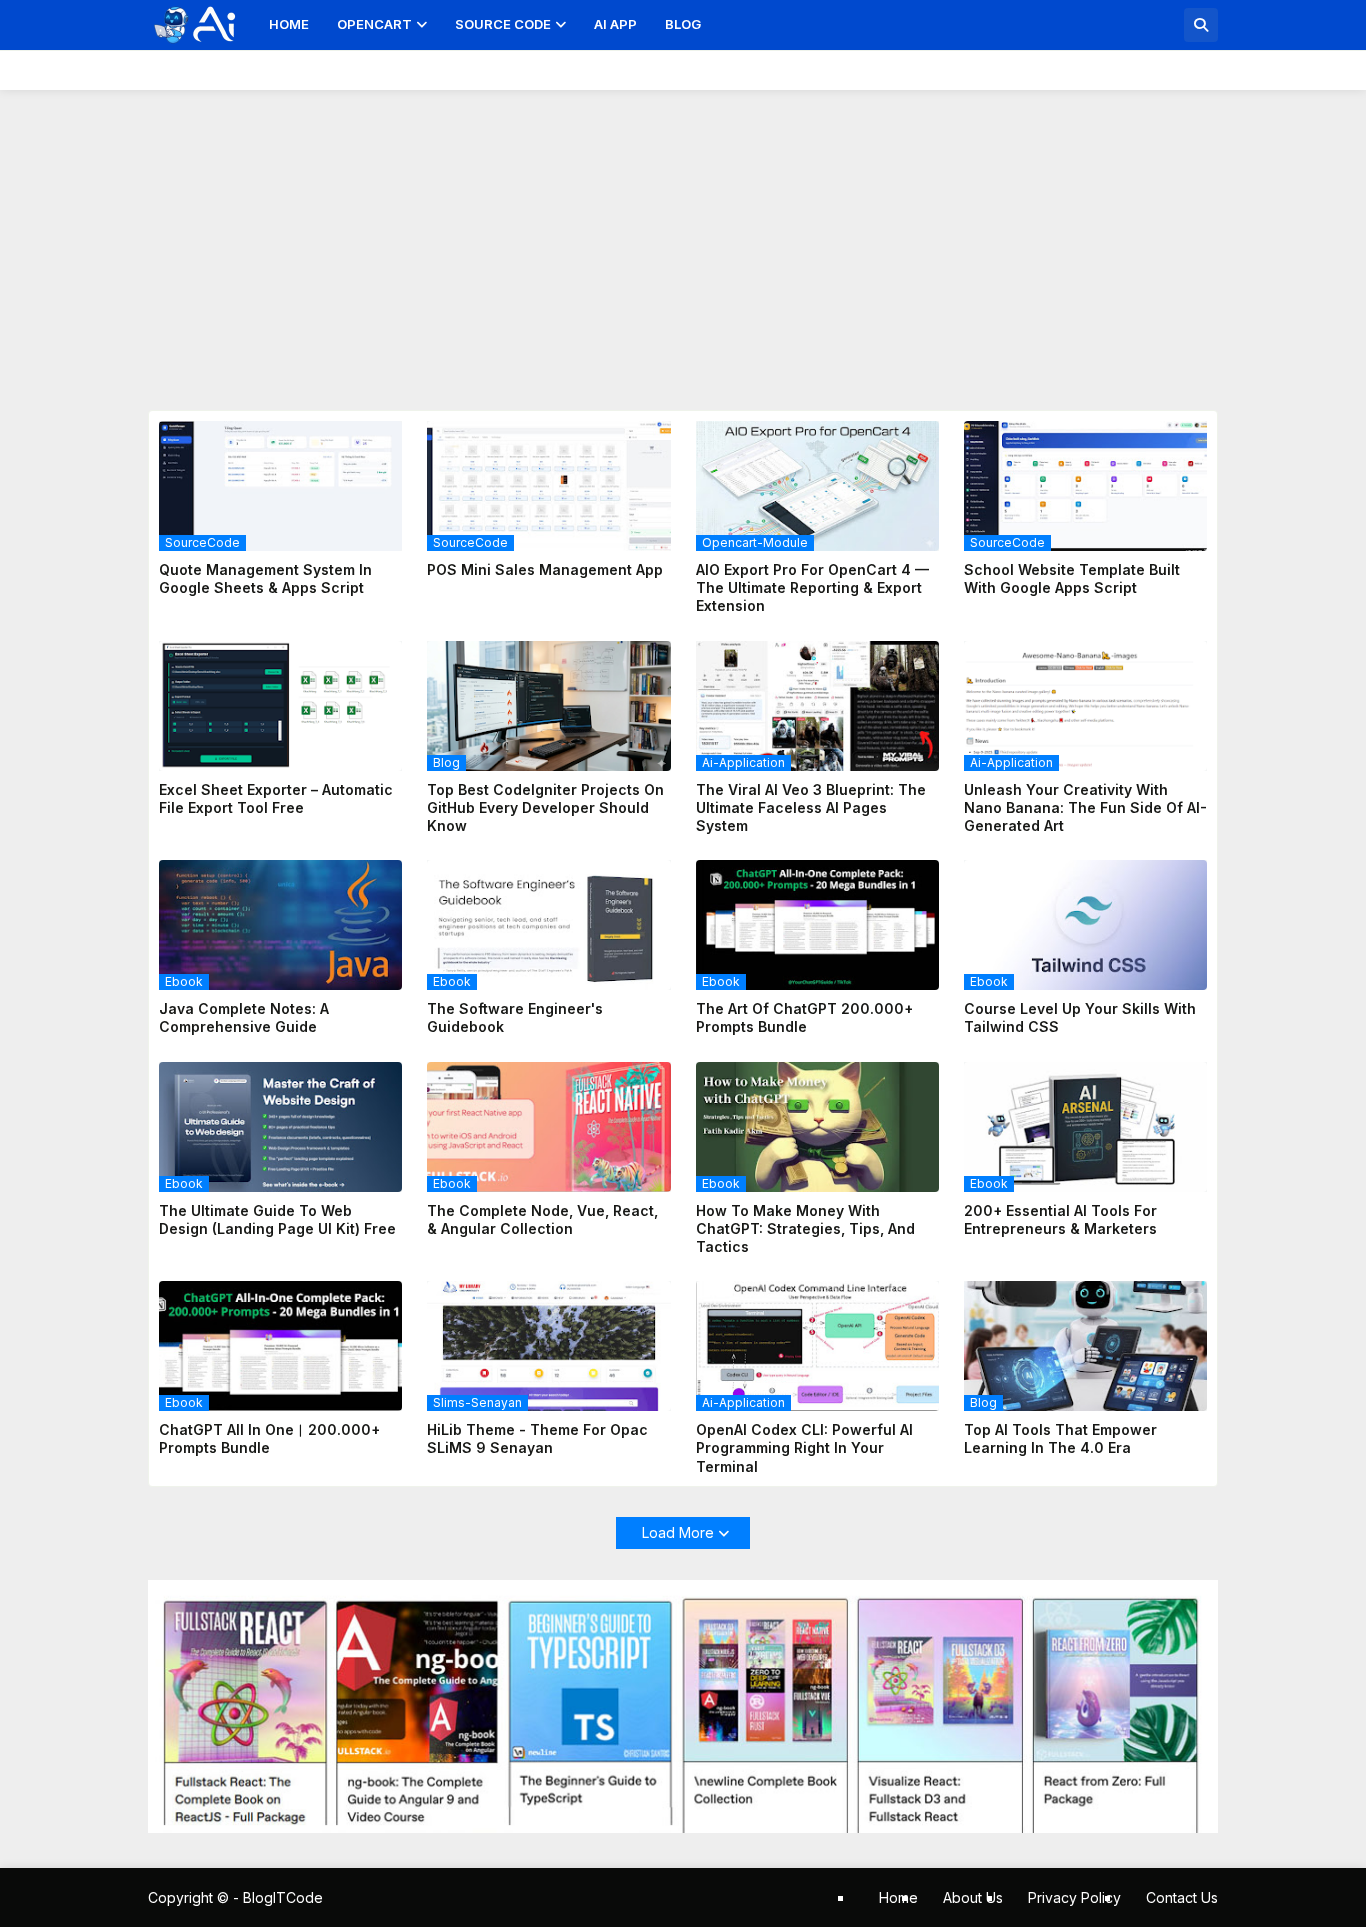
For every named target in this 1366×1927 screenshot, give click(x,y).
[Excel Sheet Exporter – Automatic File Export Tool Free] (280, 706)
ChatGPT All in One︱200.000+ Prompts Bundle (269, 1438)
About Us (973, 1897)
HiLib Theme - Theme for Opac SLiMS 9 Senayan (537, 1438)
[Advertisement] (683, 240)
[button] (1201, 25)
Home (289, 24)
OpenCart (374, 24)
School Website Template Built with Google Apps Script (1072, 578)
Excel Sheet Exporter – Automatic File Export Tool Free (276, 798)
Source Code (503, 24)
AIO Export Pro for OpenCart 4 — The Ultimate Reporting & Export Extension (812, 587)
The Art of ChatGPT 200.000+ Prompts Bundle (804, 1017)
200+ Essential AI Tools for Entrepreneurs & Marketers (1060, 1219)
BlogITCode (283, 1897)
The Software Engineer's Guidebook (515, 1017)
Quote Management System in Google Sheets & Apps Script (265, 578)
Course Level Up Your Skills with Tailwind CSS (1080, 1017)
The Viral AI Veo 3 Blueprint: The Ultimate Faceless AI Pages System (811, 807)
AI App (615, 24)
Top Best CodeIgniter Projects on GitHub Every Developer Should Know (545, 807)
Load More (678, 1532)
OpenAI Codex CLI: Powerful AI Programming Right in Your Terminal (804, 1447)
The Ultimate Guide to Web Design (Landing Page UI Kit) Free (277, 1219)
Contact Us (1182, 1897)
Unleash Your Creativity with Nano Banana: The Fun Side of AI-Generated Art (1085, 807)
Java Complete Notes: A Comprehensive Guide (244, 1017)
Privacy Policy (1074, 1897)
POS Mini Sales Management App (545, 569)
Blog (683, 24)
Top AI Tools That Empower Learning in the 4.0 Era (1060, 1438)
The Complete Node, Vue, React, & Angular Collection (542, 1219)
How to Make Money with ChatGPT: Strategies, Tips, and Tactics (805, 1228)
